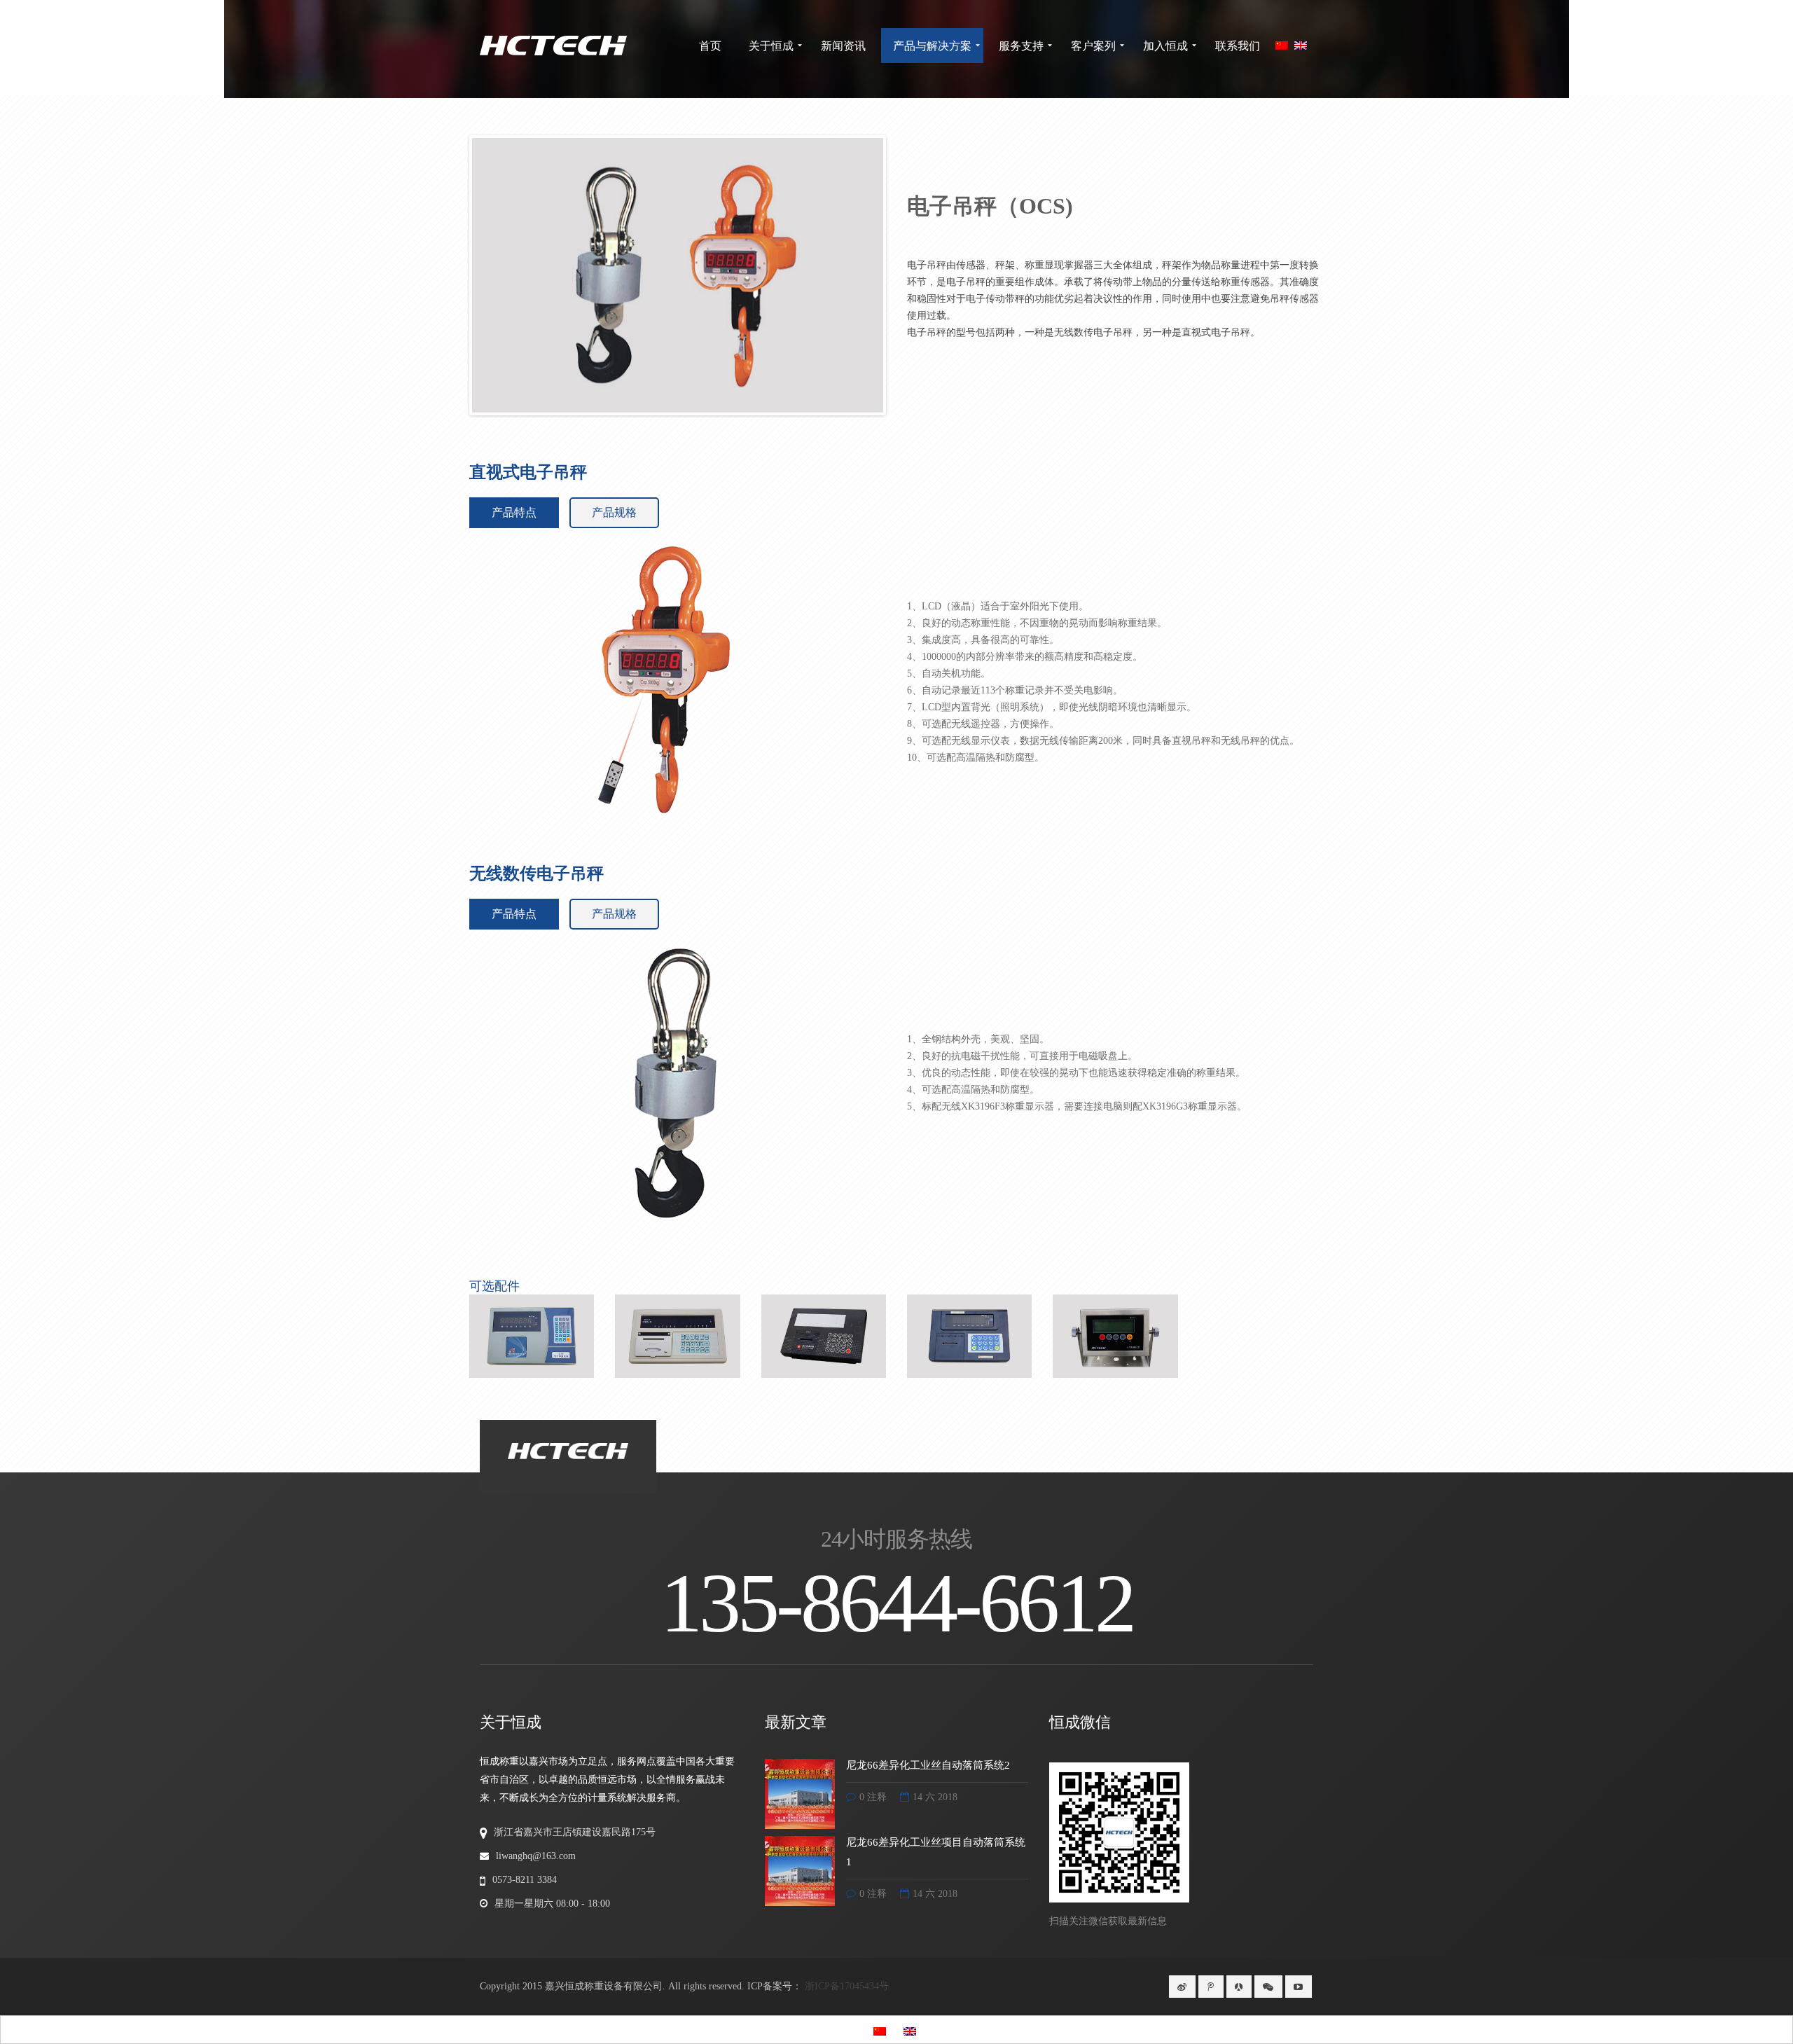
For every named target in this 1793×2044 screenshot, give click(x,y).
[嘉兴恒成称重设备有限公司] (553, 46)
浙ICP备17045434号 (847, 1986)
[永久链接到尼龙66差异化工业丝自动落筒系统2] (800, 1793)
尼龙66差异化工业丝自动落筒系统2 (928, 1765)
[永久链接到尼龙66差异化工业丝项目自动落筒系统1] (800, 1870)
